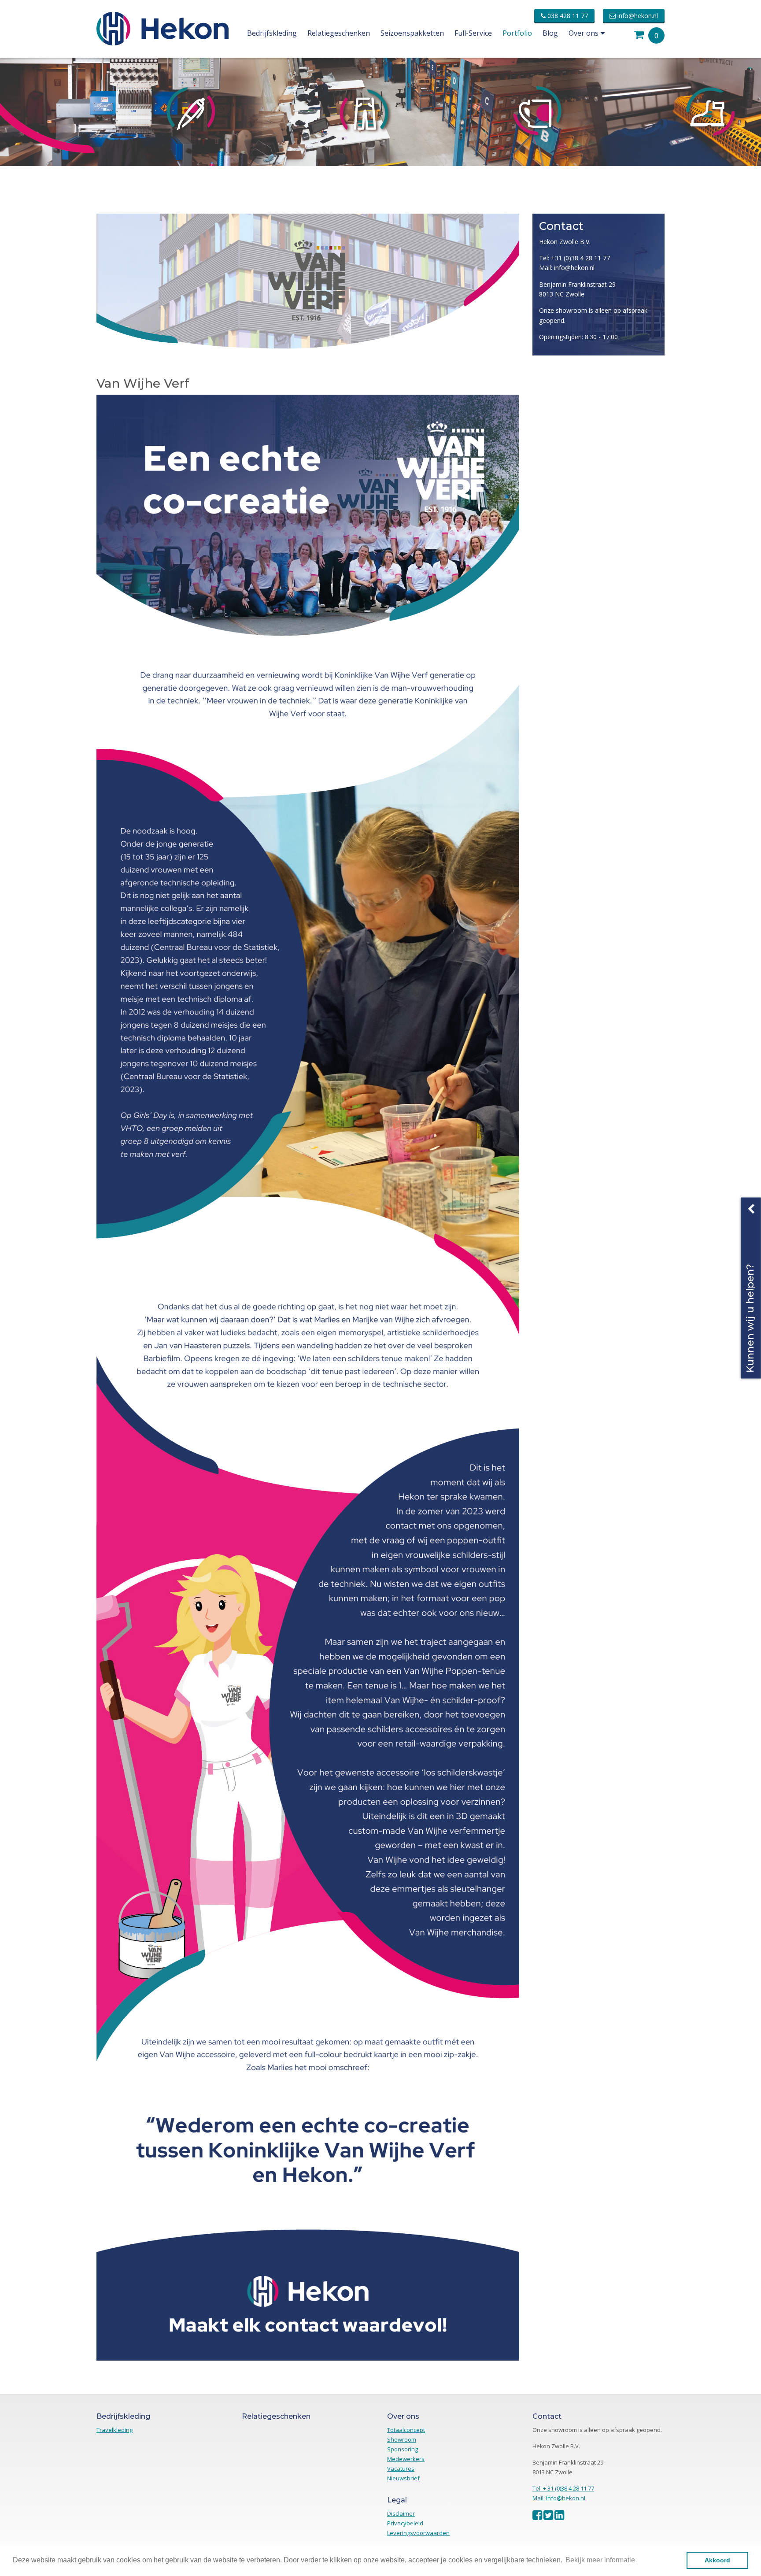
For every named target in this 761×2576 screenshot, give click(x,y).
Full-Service (473, 33)
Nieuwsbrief (403, 2478)
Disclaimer (401, 2513)
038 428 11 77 (567, 16)
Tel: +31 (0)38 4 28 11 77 (574, 258)
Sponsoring (403, 2449)
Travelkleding (115, 2430)
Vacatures (401, 2469)
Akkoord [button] (717, 2560)
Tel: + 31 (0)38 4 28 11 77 (563, 2488)
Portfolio (517, 33)
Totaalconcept (406, 2430)
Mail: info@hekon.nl (567, 268)
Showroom (402, 2439)
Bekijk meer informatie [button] (600, 2560)
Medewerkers (406, 2459)
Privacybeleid (405, 2523)
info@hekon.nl (637, 16)
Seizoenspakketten (412, 33)
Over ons (584, 33)
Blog (550, 33)
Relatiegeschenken (339, 33)
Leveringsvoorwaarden (418, 2533)
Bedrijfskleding (272, 33)
